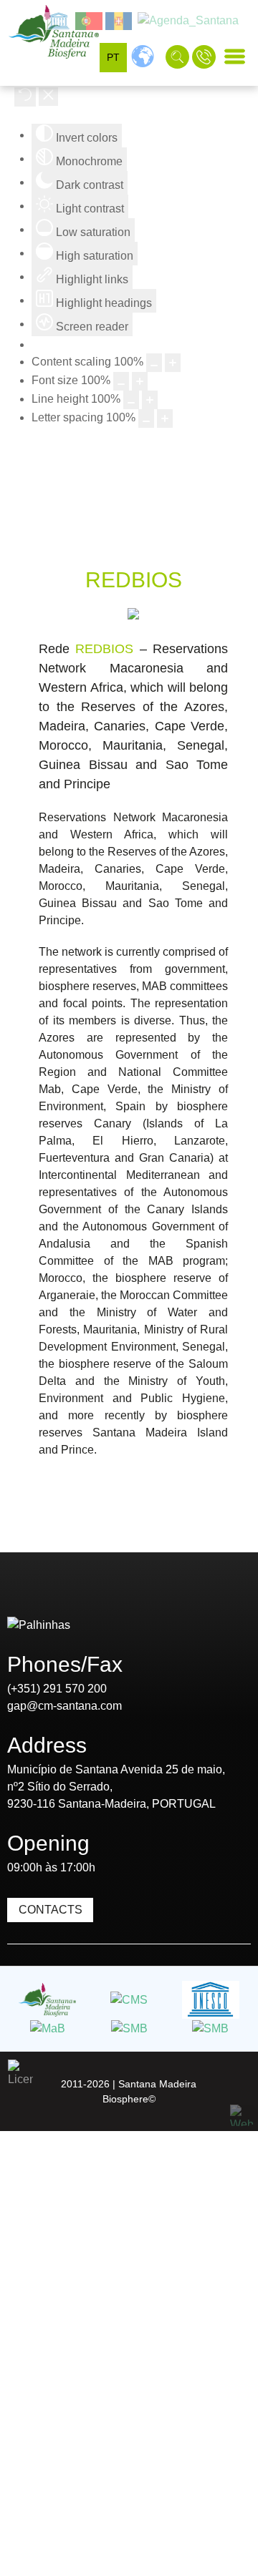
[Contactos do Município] (205, 56)
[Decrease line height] (131, 400)
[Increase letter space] (165, 418)
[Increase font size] (140, 381)
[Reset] (25, 97)
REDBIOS (104, 649)
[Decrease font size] (121, 381)
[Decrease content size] (154, 363)
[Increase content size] (173, 363)
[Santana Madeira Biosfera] (54, 32)
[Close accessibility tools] (48, 97)
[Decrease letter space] (146, 418)
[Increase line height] (150, 400)
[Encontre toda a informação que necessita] (179, 56)
